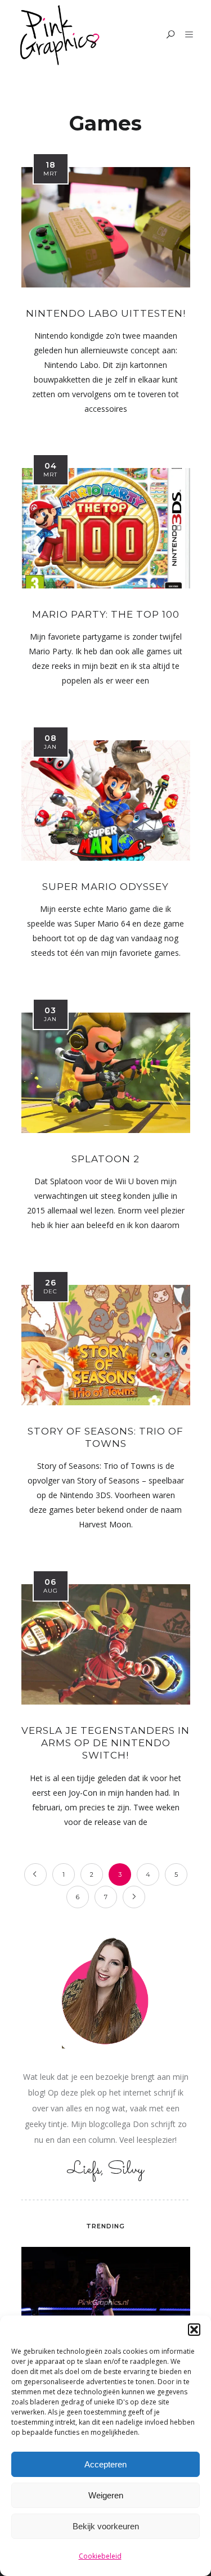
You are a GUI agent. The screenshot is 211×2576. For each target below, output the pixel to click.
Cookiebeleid (100, 2556)
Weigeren (106, 2495)
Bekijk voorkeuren (106, 2526)
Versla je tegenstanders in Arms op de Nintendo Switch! (105, 1743)
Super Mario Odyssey (105, 887)
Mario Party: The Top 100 (106, 614)
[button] (194, 2330)
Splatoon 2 (105, 1159)
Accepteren (105, 2464)
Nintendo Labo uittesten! (106, 313)
